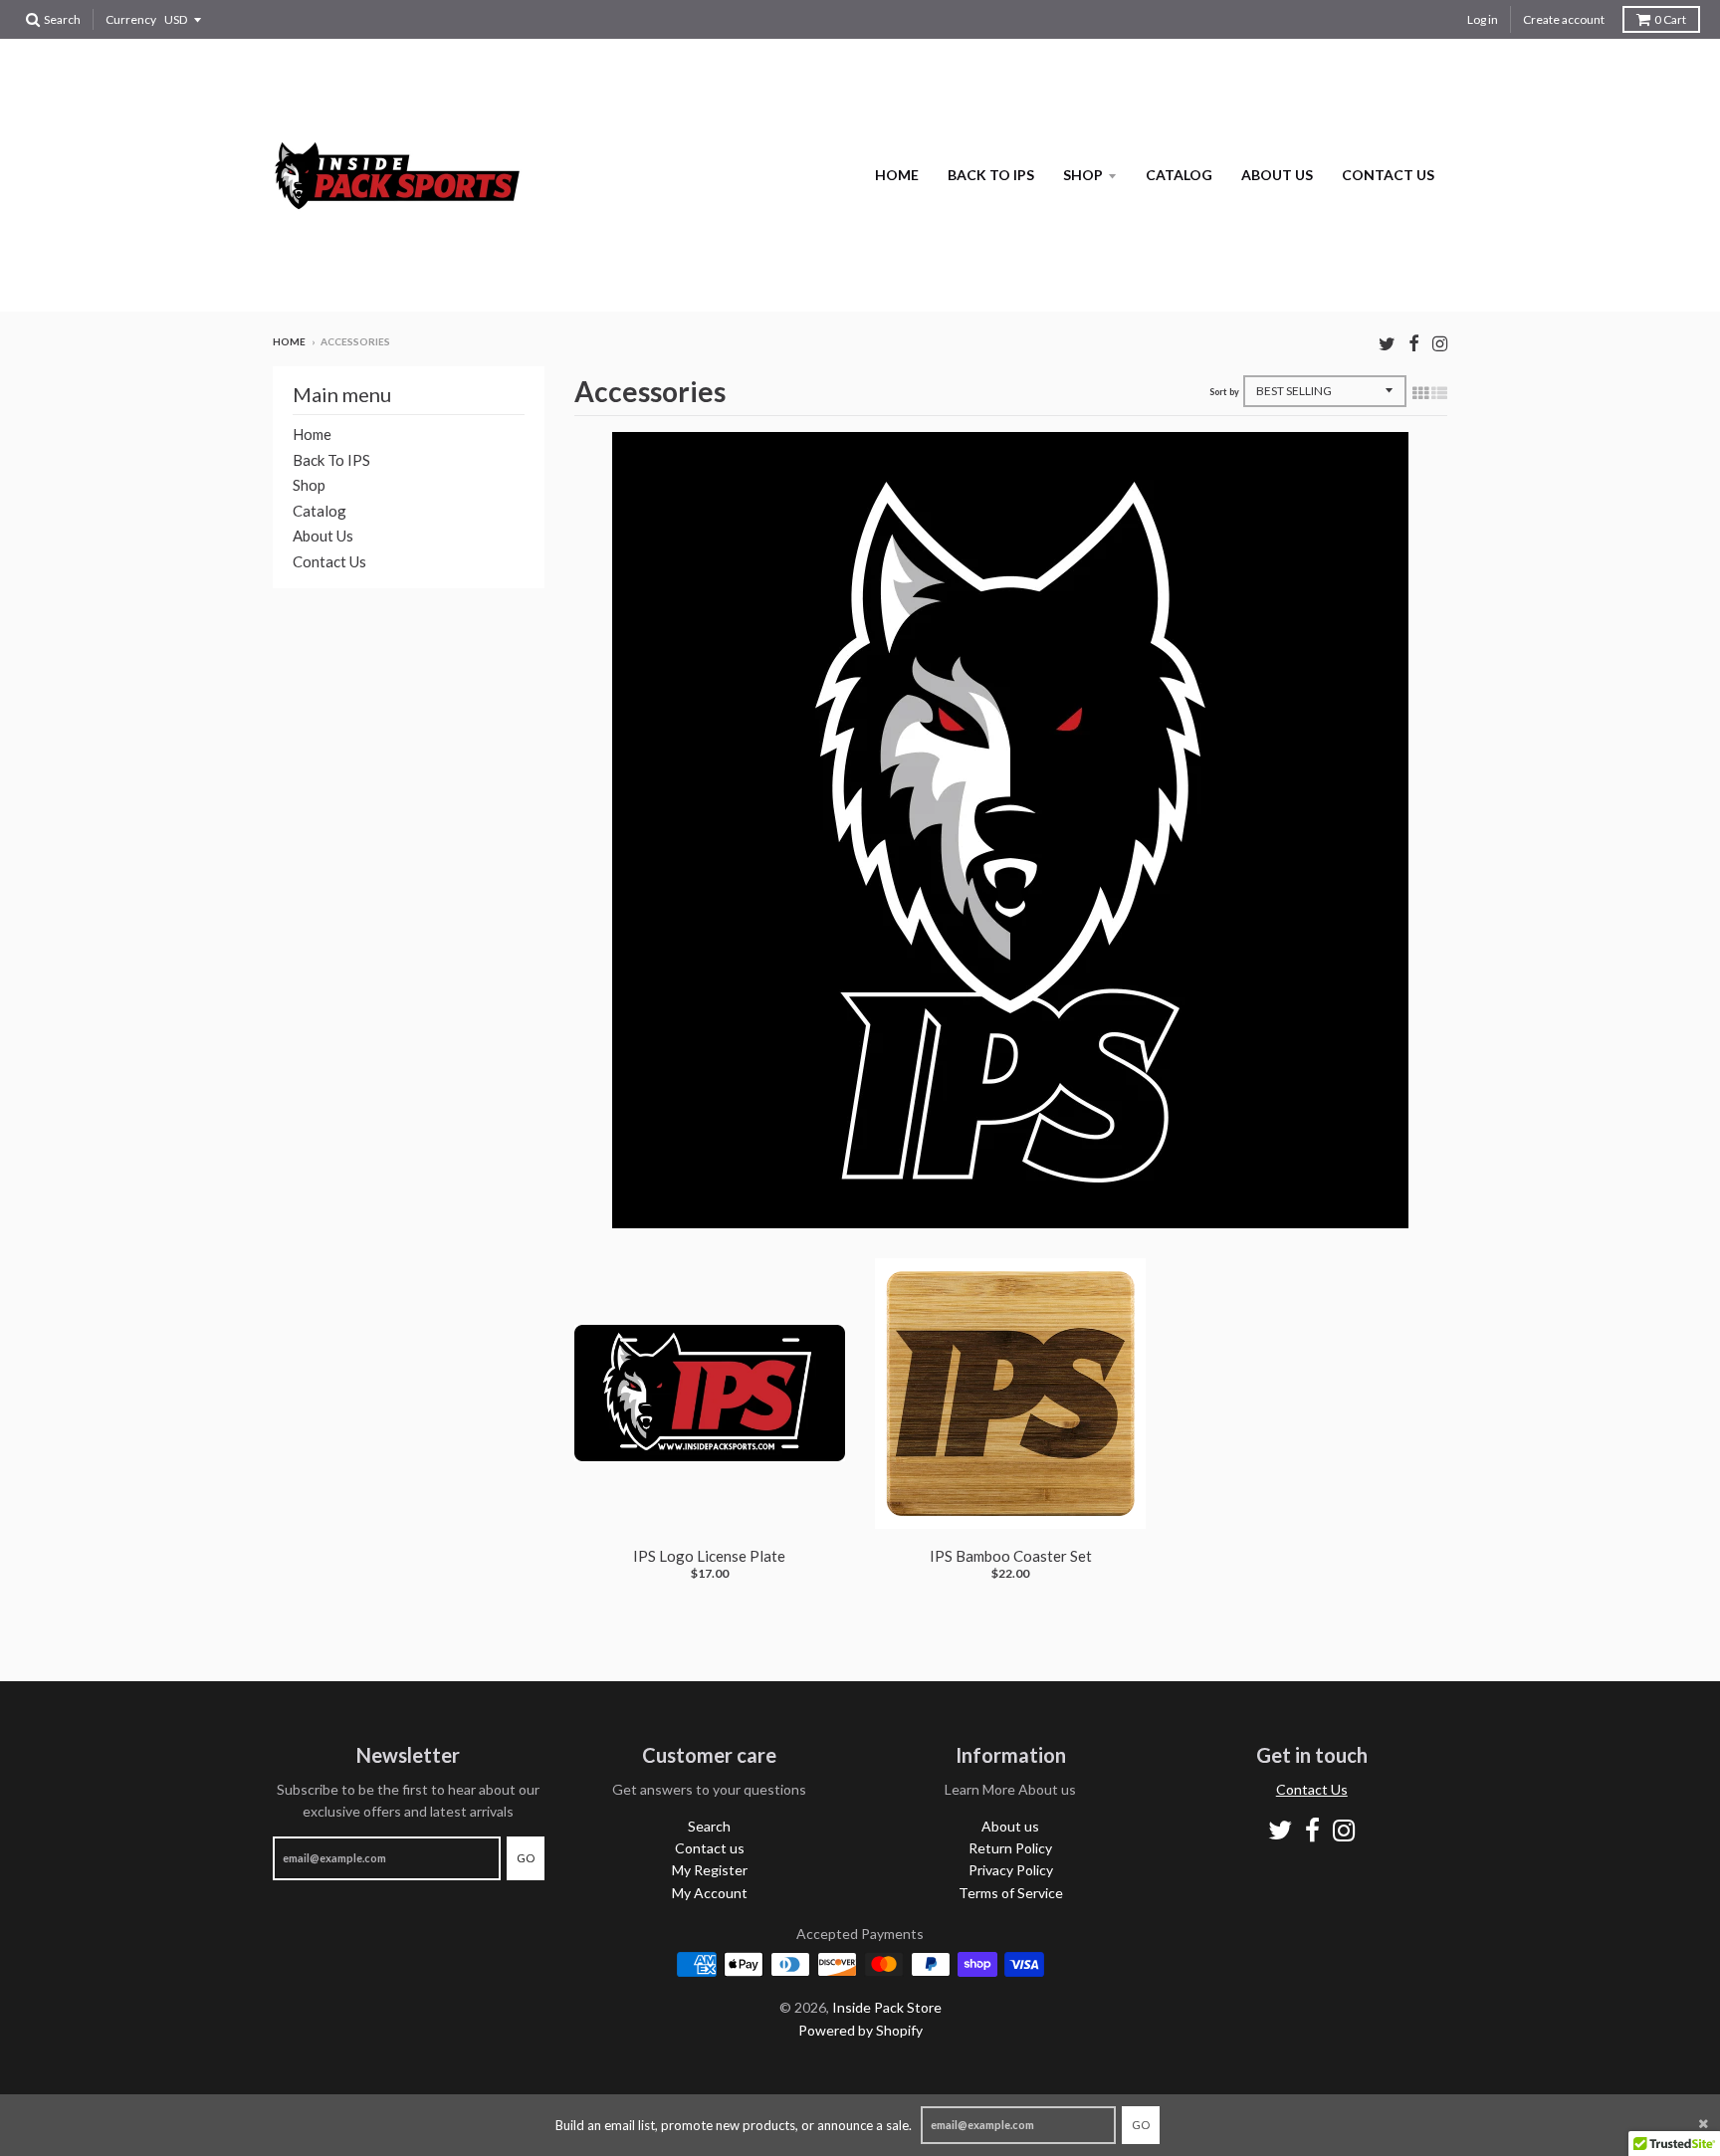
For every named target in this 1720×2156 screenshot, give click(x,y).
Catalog (1179, 175)
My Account (710, 1893)
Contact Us (1312, 1789)
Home (897, 175)
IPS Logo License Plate (709, 1556)
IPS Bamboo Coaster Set (1011, 1556)
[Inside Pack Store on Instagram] (1440, 343)
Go (1141, 2125)
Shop (1083, 175)
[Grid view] (1420, 392)
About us (1277, 175)
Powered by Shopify (860, 2030)
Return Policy (1010, 1848)
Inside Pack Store (887, 2007)
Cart (1670, 19)
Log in (1483, 19)
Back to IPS (991, 175)
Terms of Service (1011, 1893)
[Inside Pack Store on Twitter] (1387, 343)
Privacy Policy (1011, 1870)
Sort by (1224, 392)
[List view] (1439, 392)
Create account (1564, 19)
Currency (131, 19)
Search (709, 1826)
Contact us (1388, 175)
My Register (710, 1870)
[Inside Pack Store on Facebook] (1414, 343)
